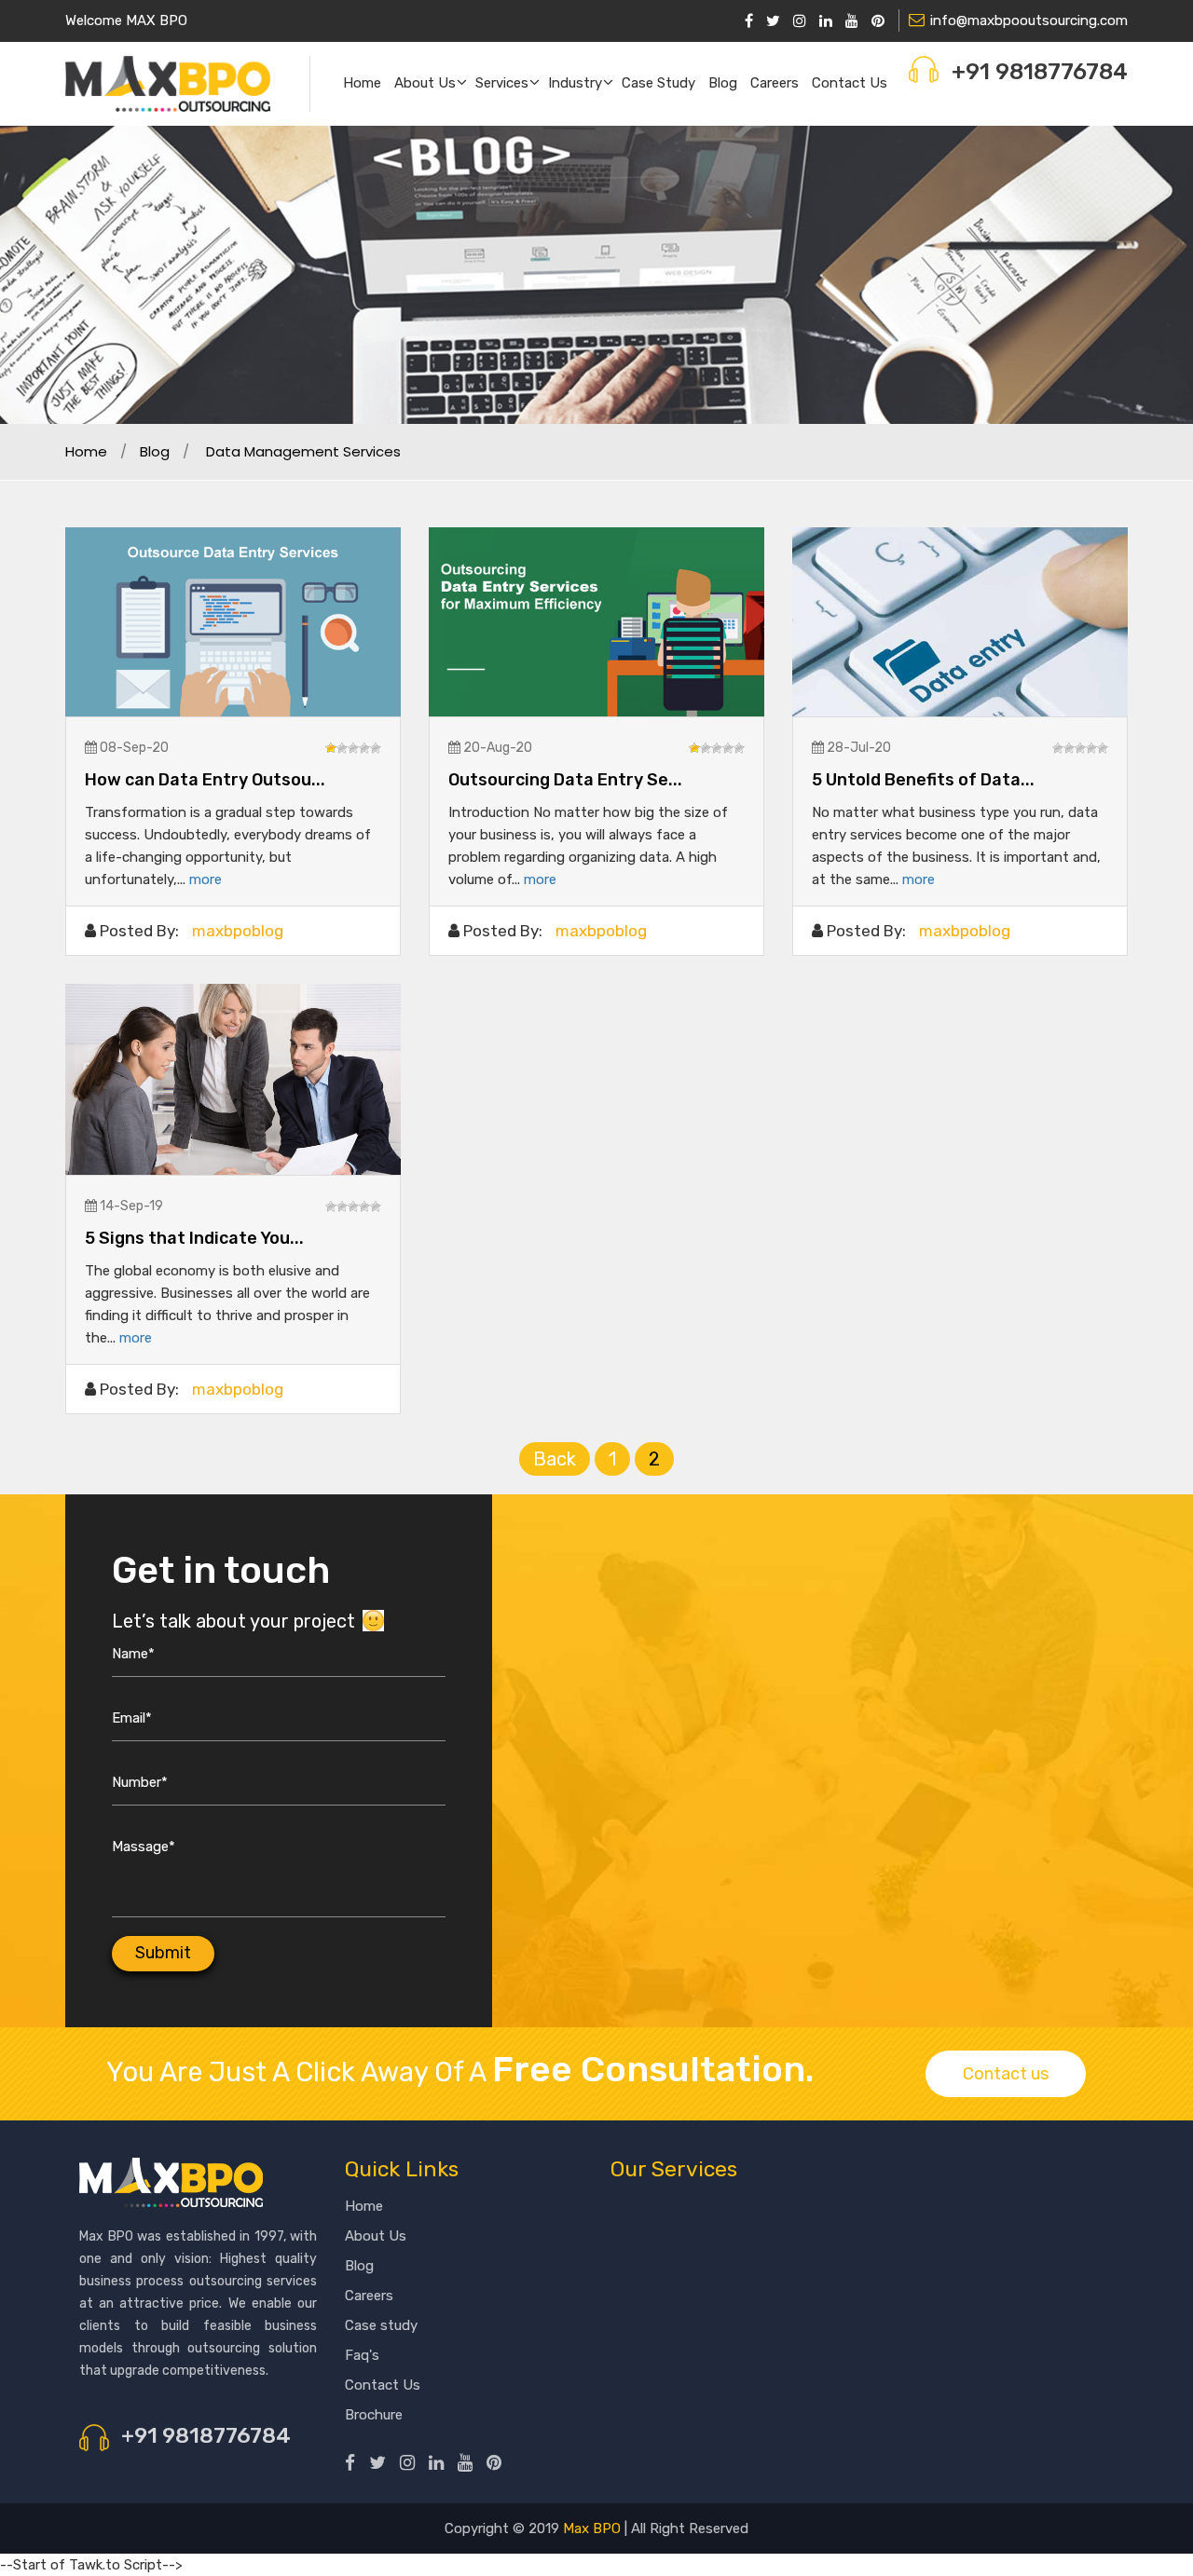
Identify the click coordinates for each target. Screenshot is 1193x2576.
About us (425, 83)
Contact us (850, 83)
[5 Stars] (376, 748)
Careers (775, 83)
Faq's (362, 2355)
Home (362, 83)
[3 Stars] (353, 748)
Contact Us (383, 2385)
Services (502, 83)
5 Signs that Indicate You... (194, 1238)
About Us (376, 2236)
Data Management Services (303, 451)
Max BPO (592, 2528)
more (206, 879)
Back (555, 1459)
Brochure (374, 2415)
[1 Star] (331, 748)
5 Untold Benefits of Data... (923, 780)
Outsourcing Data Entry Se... (565, 780)
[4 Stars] (364, 748)
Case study (658, 83)
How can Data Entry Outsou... (205, 780)
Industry (575, 83)
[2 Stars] (342, 748)
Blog (723, 83)
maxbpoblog (238, 931)
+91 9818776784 (1040, 72)
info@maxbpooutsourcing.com (1029, 20)
